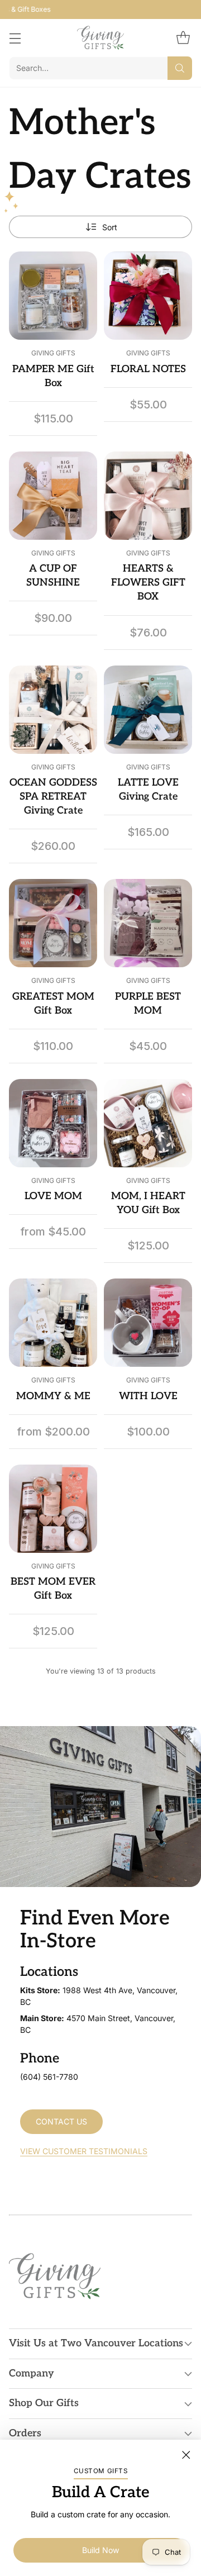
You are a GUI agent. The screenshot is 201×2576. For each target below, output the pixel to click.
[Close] (186, 2455)
